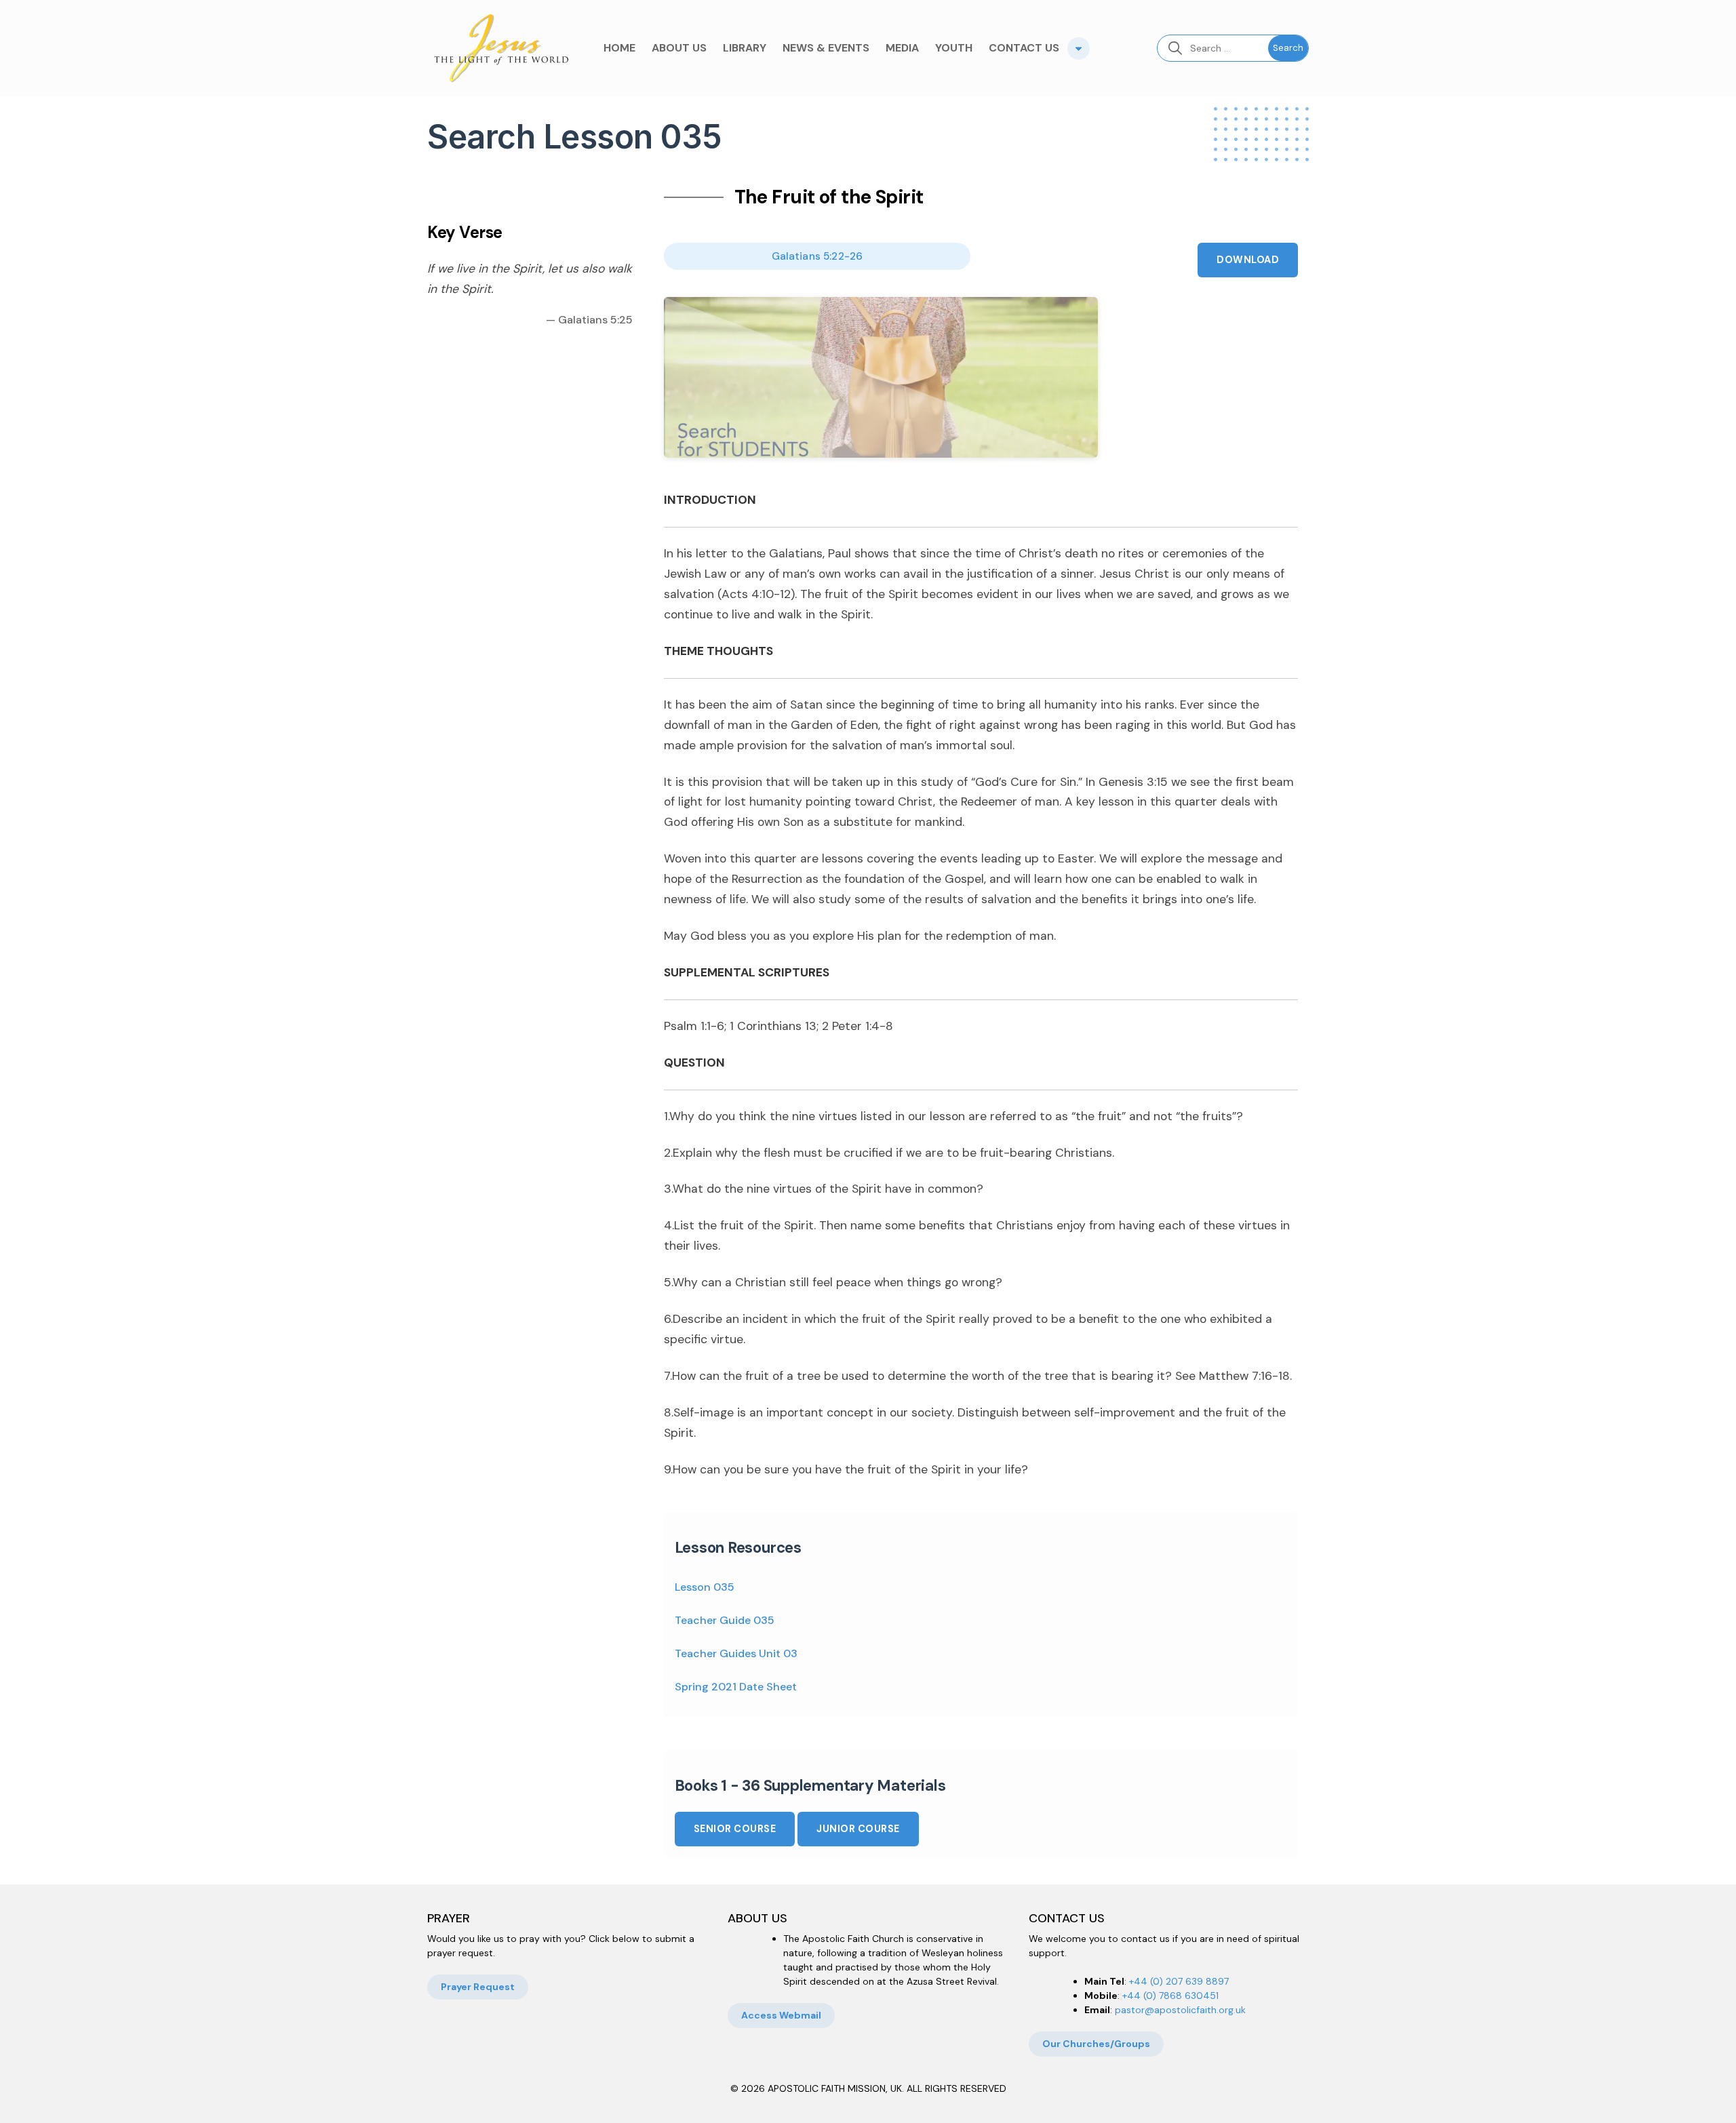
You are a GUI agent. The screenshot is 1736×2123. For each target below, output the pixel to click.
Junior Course (858, 1829)
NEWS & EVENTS (826, 48)
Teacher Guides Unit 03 (736, 1653)
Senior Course (735, 1829)
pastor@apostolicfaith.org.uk (1180, 2010)
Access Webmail (781, 2015)
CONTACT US (1024, 48)
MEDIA (902, 48)
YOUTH (954, 48)
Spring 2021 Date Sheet (736, 1687)
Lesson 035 (705, 1587)
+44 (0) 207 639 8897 (1179, 1981)
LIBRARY (745, 48)
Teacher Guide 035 (725, 1620)
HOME (619, 48)
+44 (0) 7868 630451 (1170, 1996)
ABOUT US (679, 48)
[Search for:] (1213, 48)
